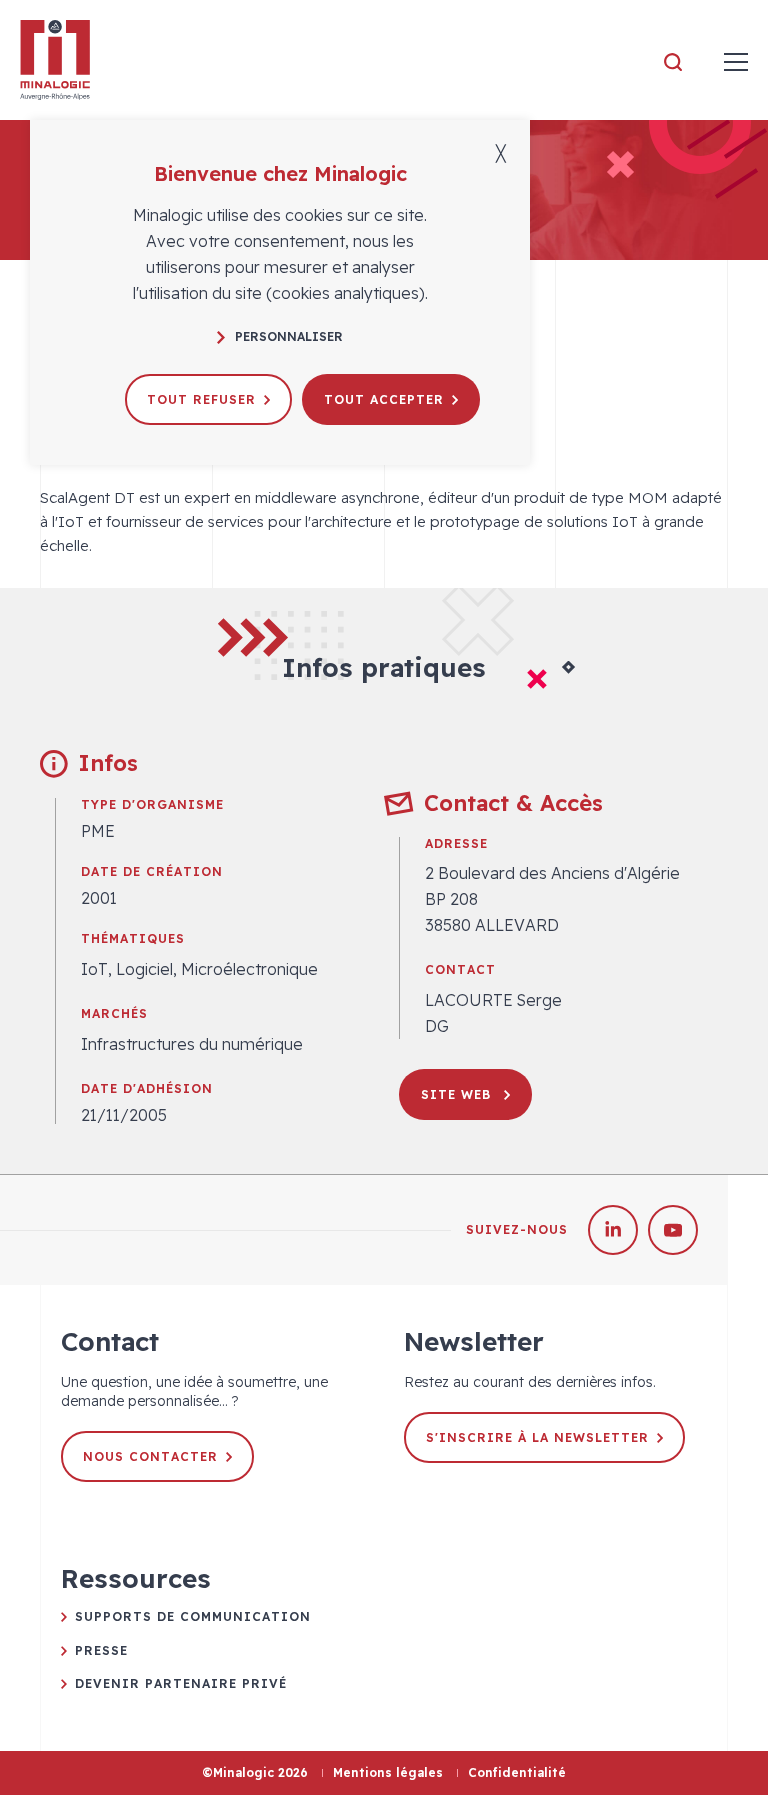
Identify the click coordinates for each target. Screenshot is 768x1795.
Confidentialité (517, 1772)
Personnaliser (289, 336)
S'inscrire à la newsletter (537, 1437)
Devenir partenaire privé (181, 1683)
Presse (101, 1650)
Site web (458, 1094)
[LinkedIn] (613, 1230)
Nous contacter (150, 1456)
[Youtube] (673, 1230)
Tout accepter (384, 399)
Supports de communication (193, 1616)
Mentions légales (388, 1772)
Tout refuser (201, 399)
